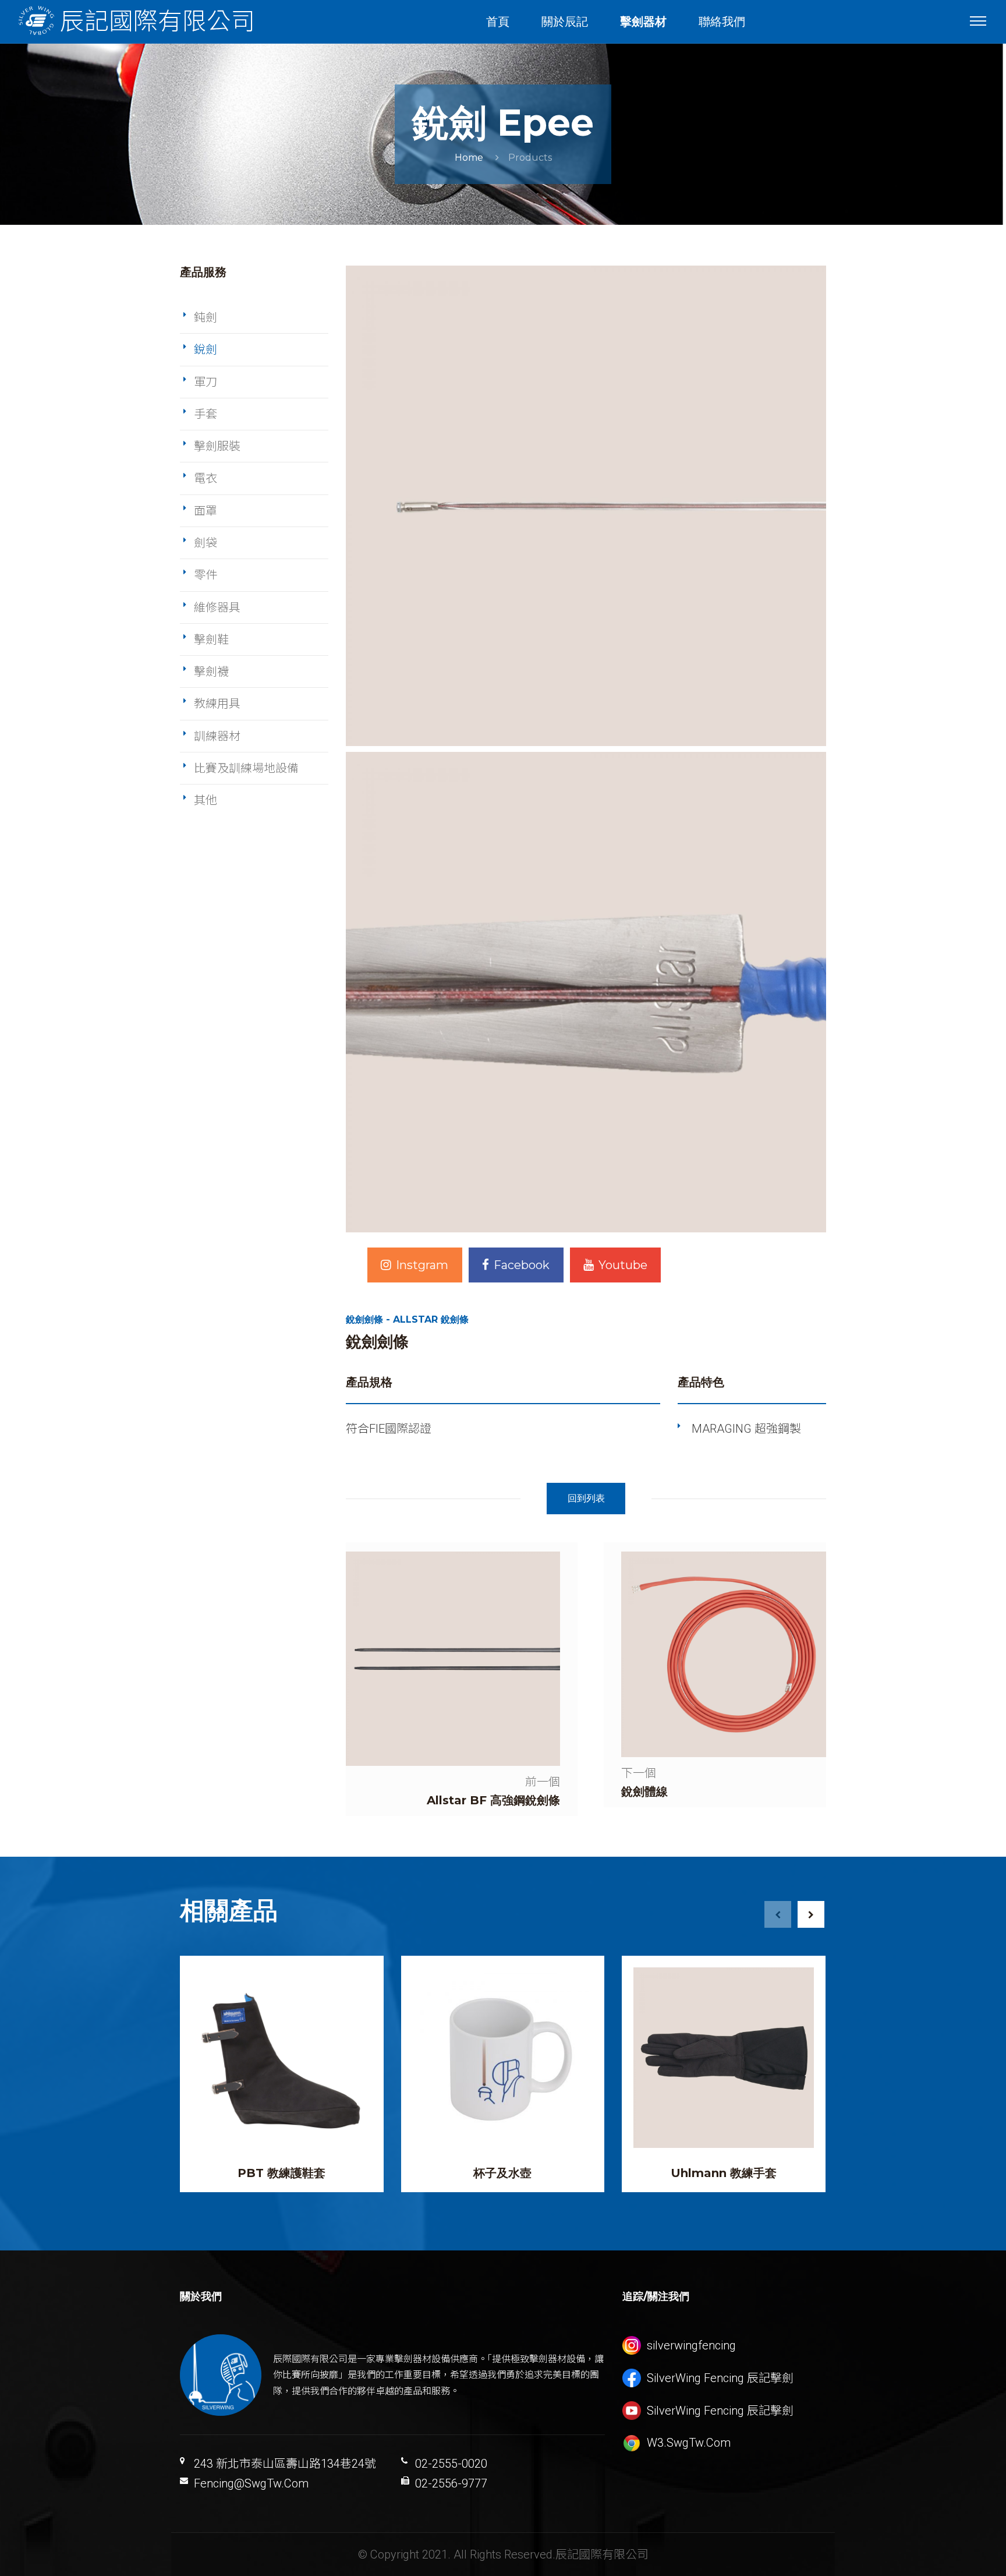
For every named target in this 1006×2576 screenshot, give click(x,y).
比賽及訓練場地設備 (246, 768)
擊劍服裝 (217, 446)
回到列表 (586, 1498)
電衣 (206, 478)
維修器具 (217, 607)
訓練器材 (217, 736)
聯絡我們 (722, 22)
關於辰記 (565, 22)
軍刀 (206, 382)
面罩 (206, 511)
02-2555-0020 (451, 2464)
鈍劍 (206, 317)
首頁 (498, 22)
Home (469, 158)
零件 (206, 575)
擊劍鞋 (211, 639)
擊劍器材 (643, 22)
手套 (206, 414)
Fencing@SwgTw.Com (251, 2483)
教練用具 (217, 704)
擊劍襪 (211, 672)
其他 (206, 800)
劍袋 (206, 543)
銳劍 (206, 349)
